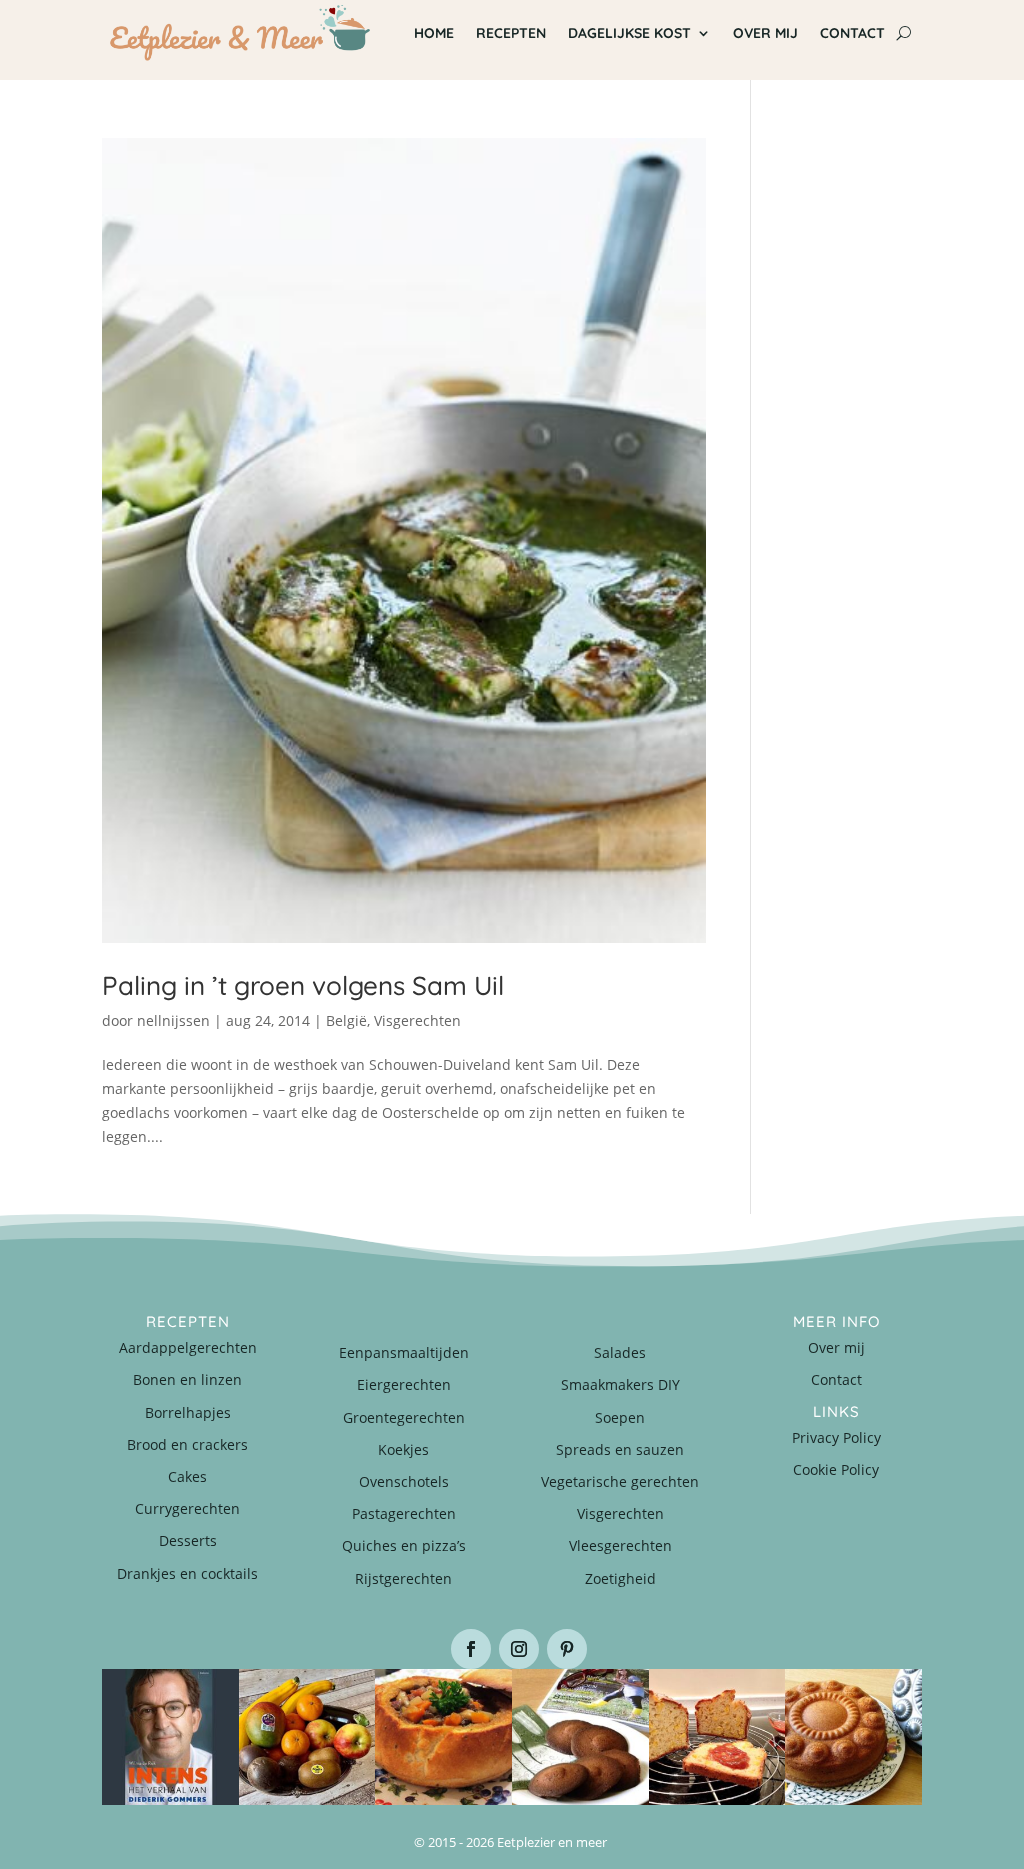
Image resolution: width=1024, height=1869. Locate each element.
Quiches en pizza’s (404, 1545)
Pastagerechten (404, 1513)
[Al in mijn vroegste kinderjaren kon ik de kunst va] (853, 1737)
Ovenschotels (404, 1481)
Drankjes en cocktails (187, 1573)
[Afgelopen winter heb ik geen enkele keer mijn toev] (443, 1737)
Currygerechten (187, 1508)
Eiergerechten (404, 1384)
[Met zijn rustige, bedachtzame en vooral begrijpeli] (170, 1737)
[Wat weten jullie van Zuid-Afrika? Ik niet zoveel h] (717, 1737)
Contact (836, 1379)
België (346, 1020)
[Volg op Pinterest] (567, 1649)
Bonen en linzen (187, 1379)
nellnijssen (173, 1020)
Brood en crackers (187, 1444)
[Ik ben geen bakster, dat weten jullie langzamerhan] (580, 1737)
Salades (620, 1352)
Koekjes (403, 1449)
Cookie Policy (836, 1469)
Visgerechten (417, 1020)
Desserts (188, 1540)
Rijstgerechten (403, 1578)
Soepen (620, 1417)
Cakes (187, 1476)
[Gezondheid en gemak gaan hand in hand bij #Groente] (307, 1737)
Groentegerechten (404, 1417)
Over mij (836, 1347)
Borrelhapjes (188, 1412)
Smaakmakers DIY (620, 1384)
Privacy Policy (836, 1437)
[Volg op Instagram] (519, 1649)
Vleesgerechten (620, 1545)
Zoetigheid (620, 1578)
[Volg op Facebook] (471, 1649)
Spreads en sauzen (620, 1449)
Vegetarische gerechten (620, 1481)
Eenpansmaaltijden (404, 1352)
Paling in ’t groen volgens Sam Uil (303, 985)
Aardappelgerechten (188, 1347)
